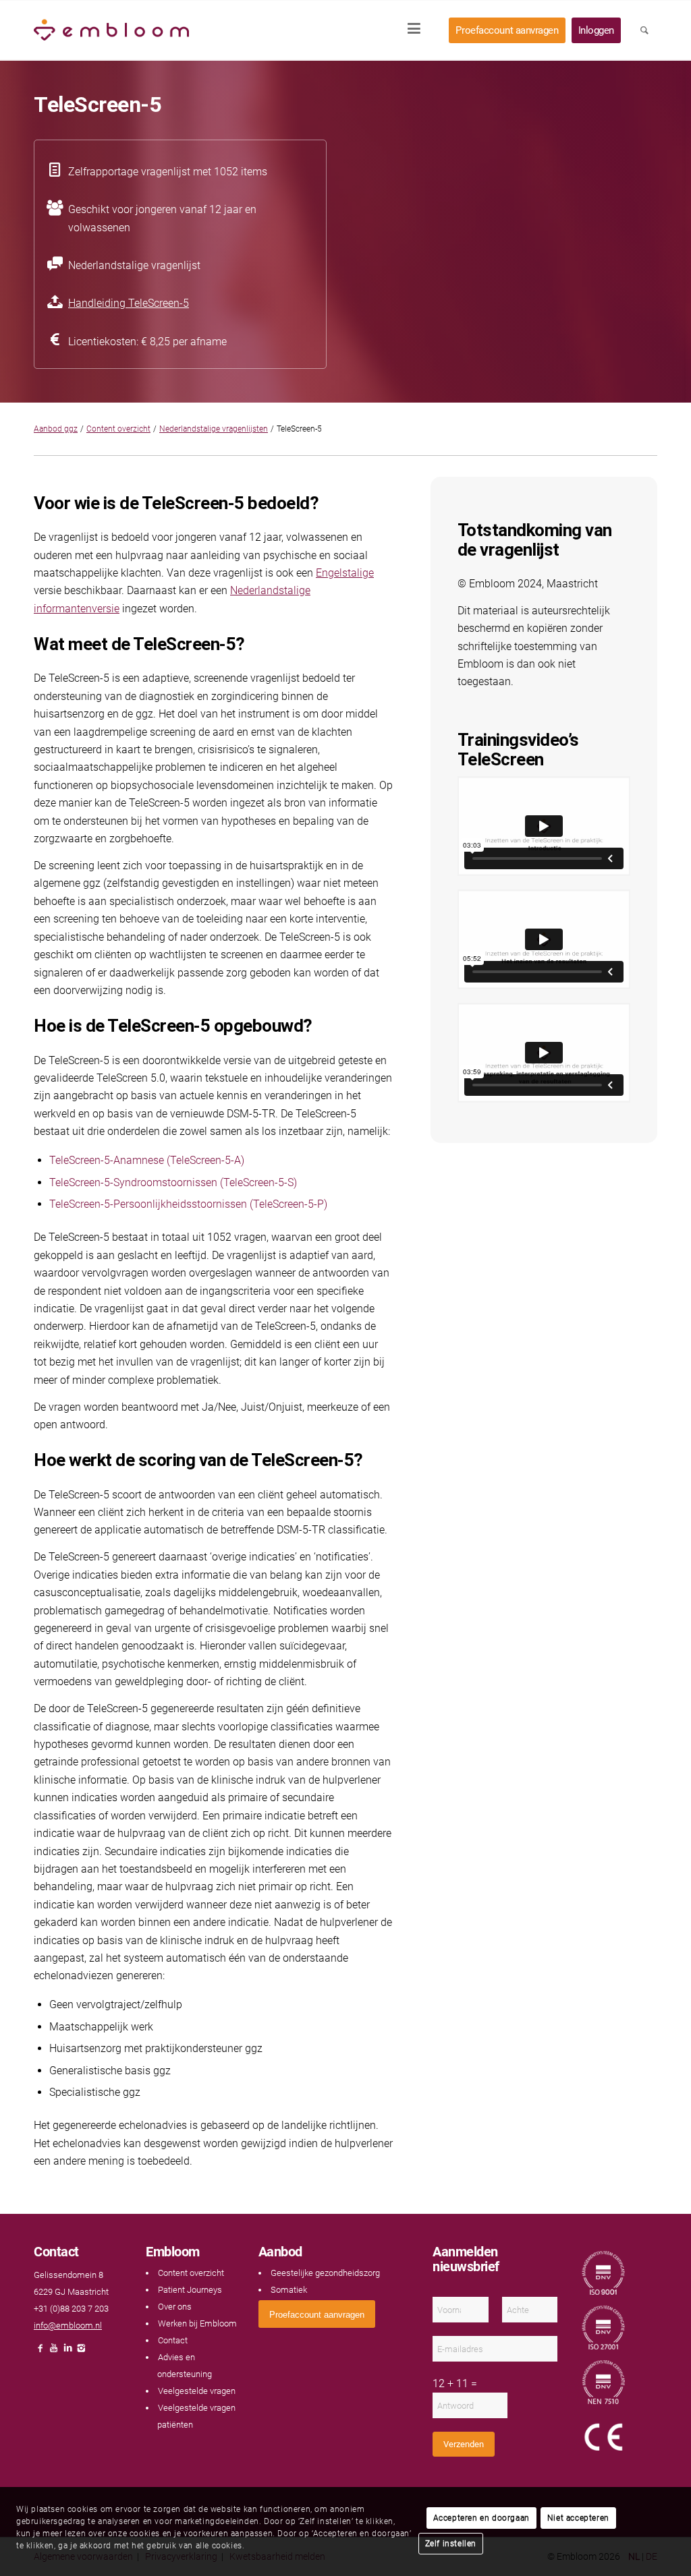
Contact (173, 2340)
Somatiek (289, 2290)
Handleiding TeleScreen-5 (129, 303)
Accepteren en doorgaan (481, 2518)
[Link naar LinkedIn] (67, 2352)
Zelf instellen (451, 2544)
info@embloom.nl (68, 2325)
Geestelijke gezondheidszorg (325, 2273)
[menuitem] (418, 30)
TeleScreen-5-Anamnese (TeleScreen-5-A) (147, 1160)
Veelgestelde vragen (197, 2391)
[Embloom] (111, 30)
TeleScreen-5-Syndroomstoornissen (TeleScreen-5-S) (173, 1182)
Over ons (175, 2307)
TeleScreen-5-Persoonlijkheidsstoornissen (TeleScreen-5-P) (188, 1204)
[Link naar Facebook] (40, 2352)
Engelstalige (345, 573)
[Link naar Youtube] (54, 2352)
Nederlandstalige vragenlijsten (214, 429)
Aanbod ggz (56, 429)
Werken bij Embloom (197, 2323)
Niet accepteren (578, 2518)
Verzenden (464, 2444)
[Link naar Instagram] (81, 2352)
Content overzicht (118, 429)
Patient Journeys (190, 2290)
